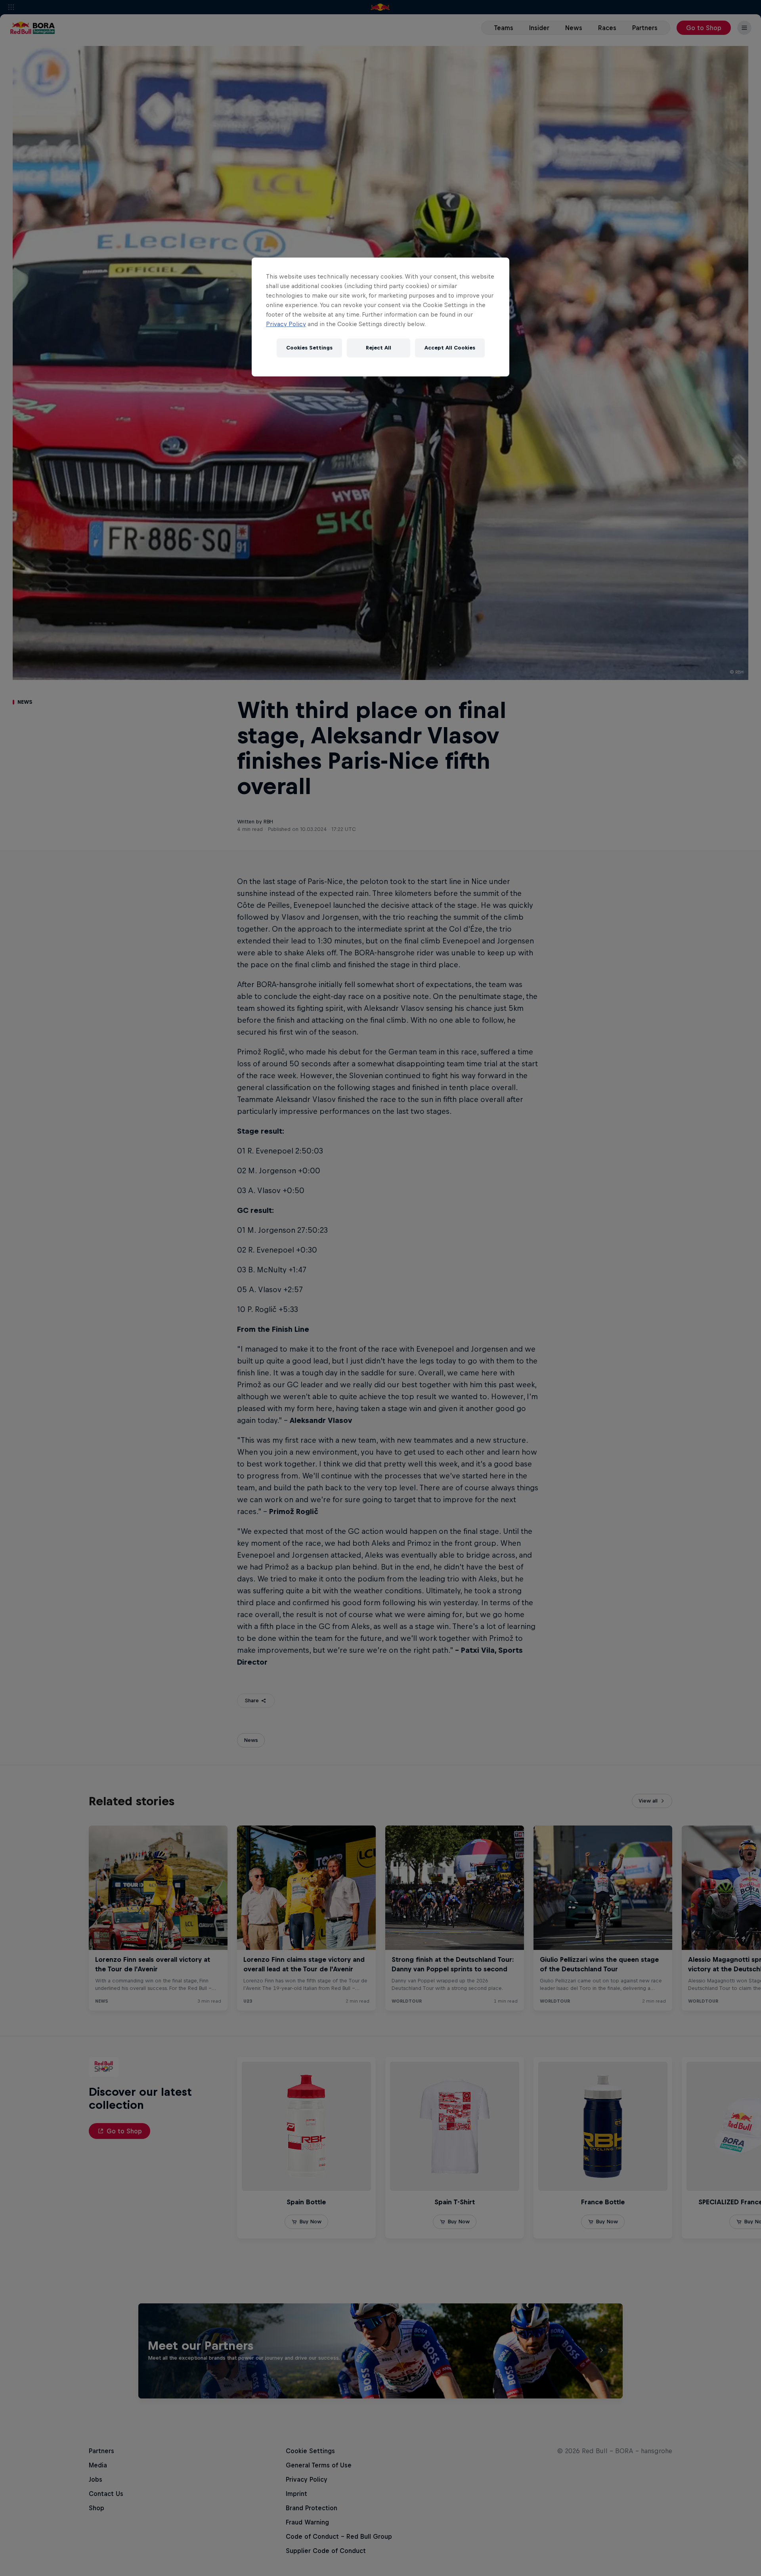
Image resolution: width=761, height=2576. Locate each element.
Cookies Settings (309, 348)
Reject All (379, 348)
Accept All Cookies (450, 348)
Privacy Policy (286, 324)
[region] (380, 317)
